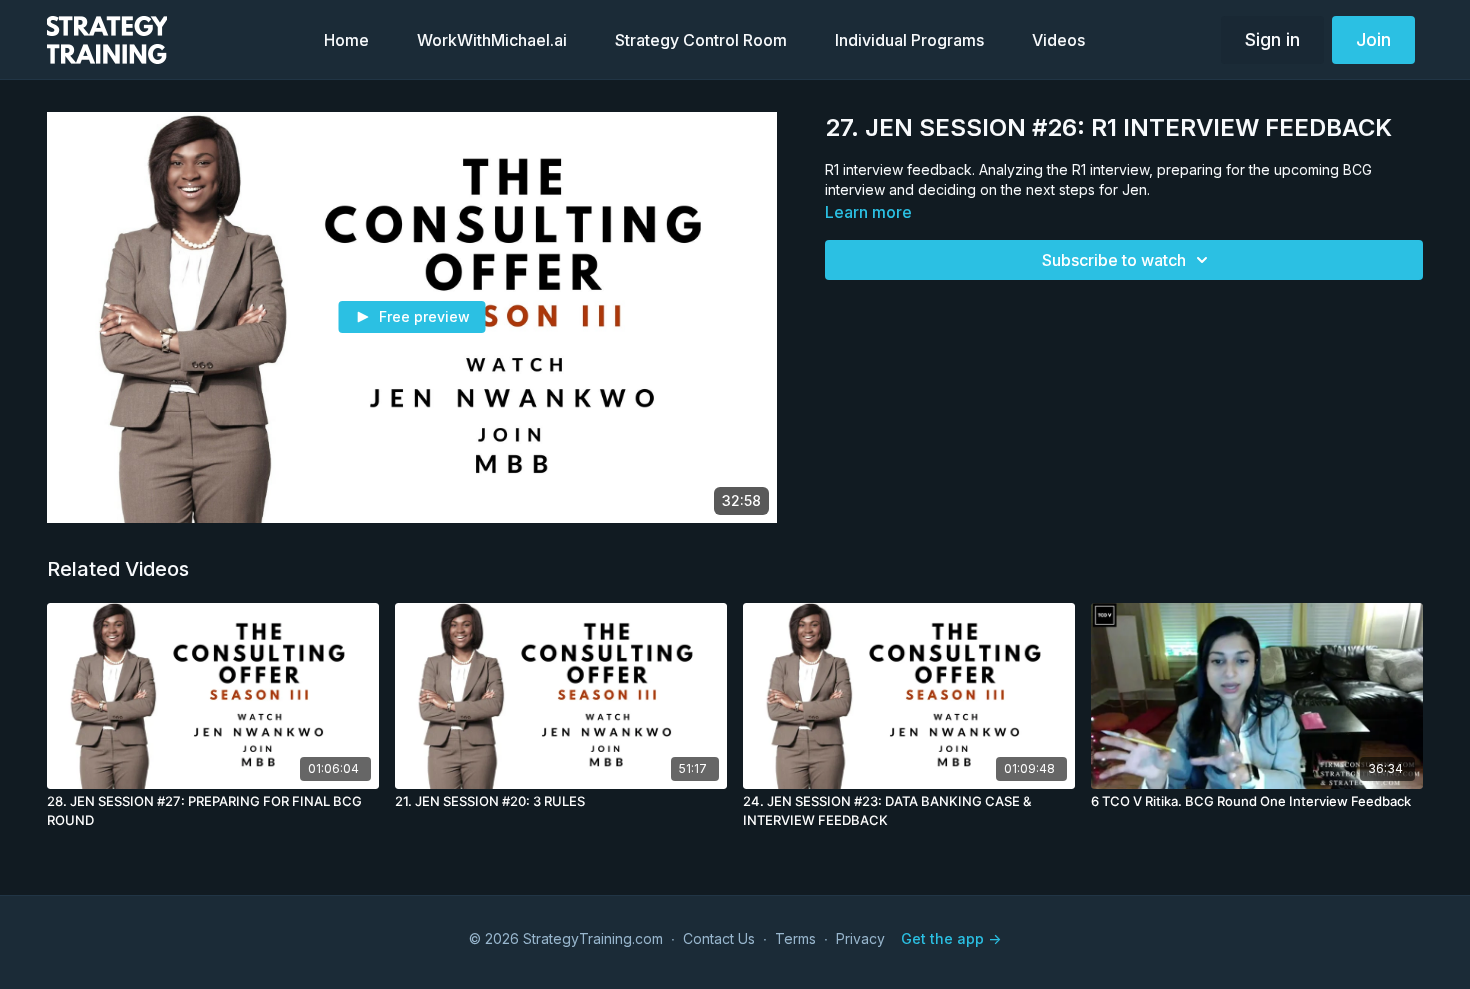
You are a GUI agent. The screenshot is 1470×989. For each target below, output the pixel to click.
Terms (795, 938)
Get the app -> (951, 938)
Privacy (860, 938)
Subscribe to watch (1114, 260)
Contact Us (719, 938)
